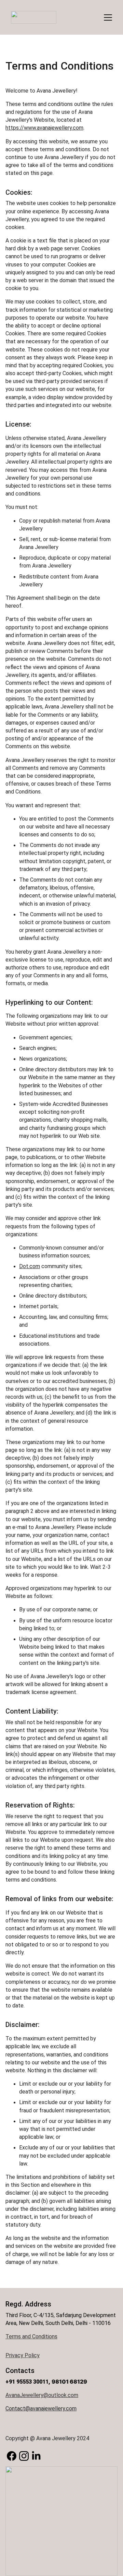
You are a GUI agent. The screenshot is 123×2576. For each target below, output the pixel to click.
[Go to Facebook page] (12, 2456)
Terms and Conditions (31, 2336)
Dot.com (30, 1266)
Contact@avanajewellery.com (41, 2408)
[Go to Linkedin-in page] (36, 2456)
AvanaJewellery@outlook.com (42, 2395)
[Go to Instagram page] (24, 2456)
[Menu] (108, 17)
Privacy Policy (23, 2355)
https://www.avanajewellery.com (44, 128)
